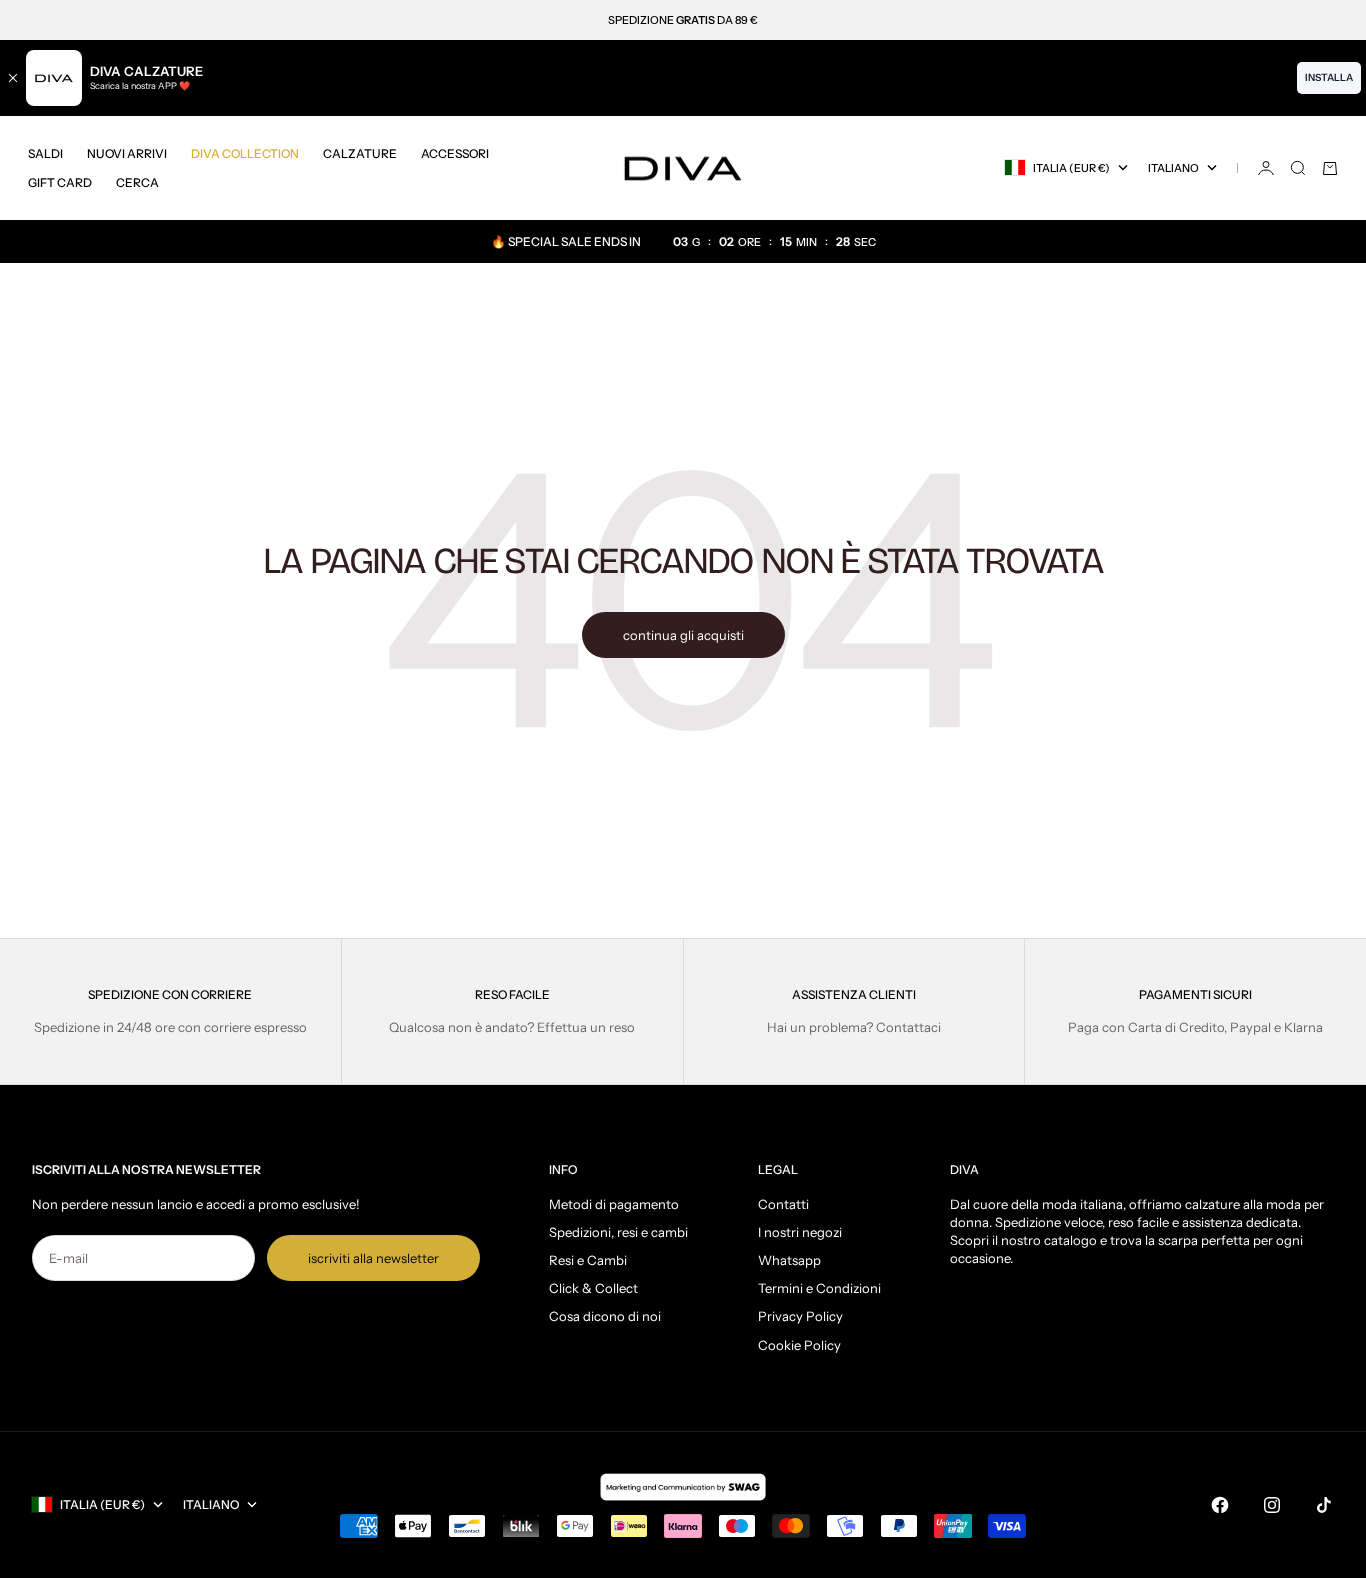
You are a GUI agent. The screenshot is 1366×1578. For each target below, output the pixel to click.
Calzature (360, 153)
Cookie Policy (799, 1345)
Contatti (783, 1204)
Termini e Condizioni (819, 1288)
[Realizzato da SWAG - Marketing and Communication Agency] (683, 1487)
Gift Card (60, 182)
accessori (455, 153)
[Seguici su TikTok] (1324, 1505)
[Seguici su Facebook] (1220, 1505)
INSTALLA (1329, 77)
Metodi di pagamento (614, 1204)
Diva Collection (245, 153)
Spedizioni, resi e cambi (618, 1232)
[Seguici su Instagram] (1272, 1505)
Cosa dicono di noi (605, 1316)
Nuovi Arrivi (127, 153)
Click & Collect (593, 1288)
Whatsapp (789, 1260)
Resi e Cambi (588, 1260)
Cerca (137, 182)
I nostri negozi (800, 1232)
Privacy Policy (800, 1316)
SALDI (45, 153)
